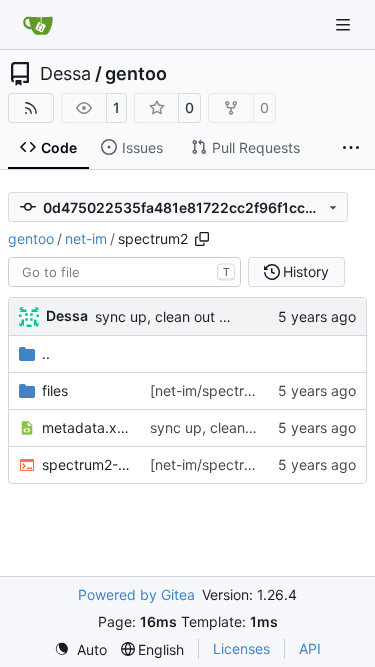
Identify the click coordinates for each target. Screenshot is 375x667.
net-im (86, 238)
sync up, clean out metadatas (192, 316)
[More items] (351, 148)
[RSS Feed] (31, 108)
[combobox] (124, 272)
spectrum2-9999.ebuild (86, 464)
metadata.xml (86, 427)
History (306, 271)
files (55, 390)
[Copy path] (202, 239)
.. (46, 353)
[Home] (38, 25)
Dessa (65, 74)
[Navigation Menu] (345, 24)
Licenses (241, 648)
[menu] (80, 649)
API (310, 648)
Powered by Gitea (136, 594)
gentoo (136, 74)
